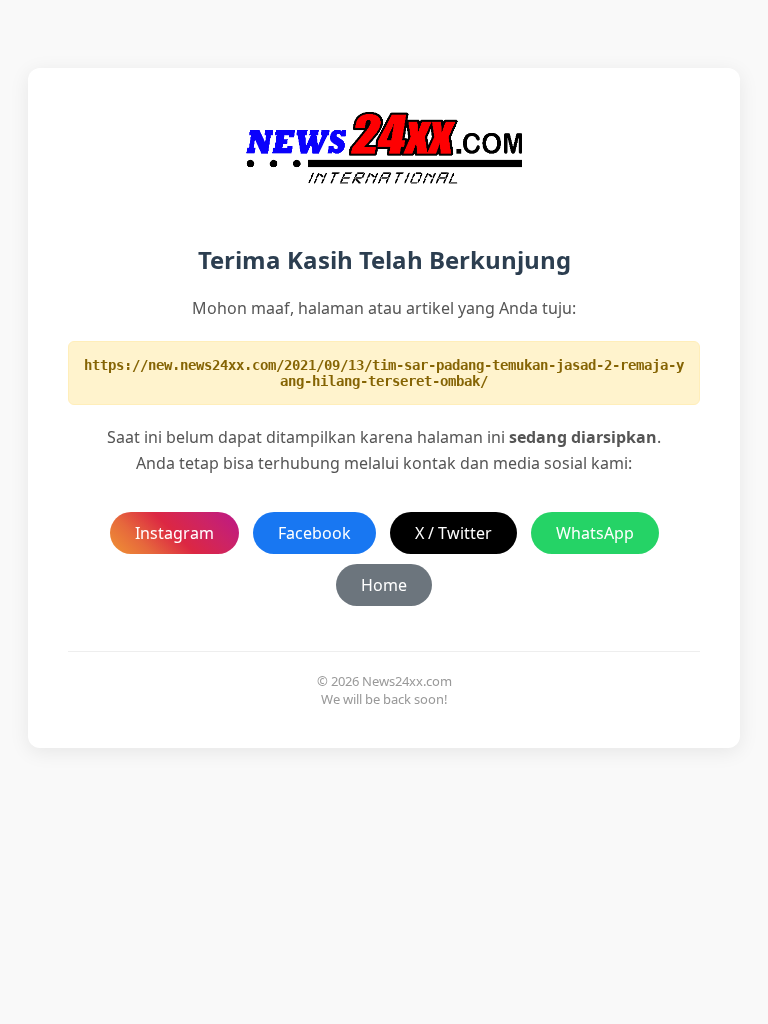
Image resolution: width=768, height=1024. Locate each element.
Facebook (314, 533)
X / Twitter (453, 533)
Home (384, 585)
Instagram (174, 533)
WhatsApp (595, 533)
